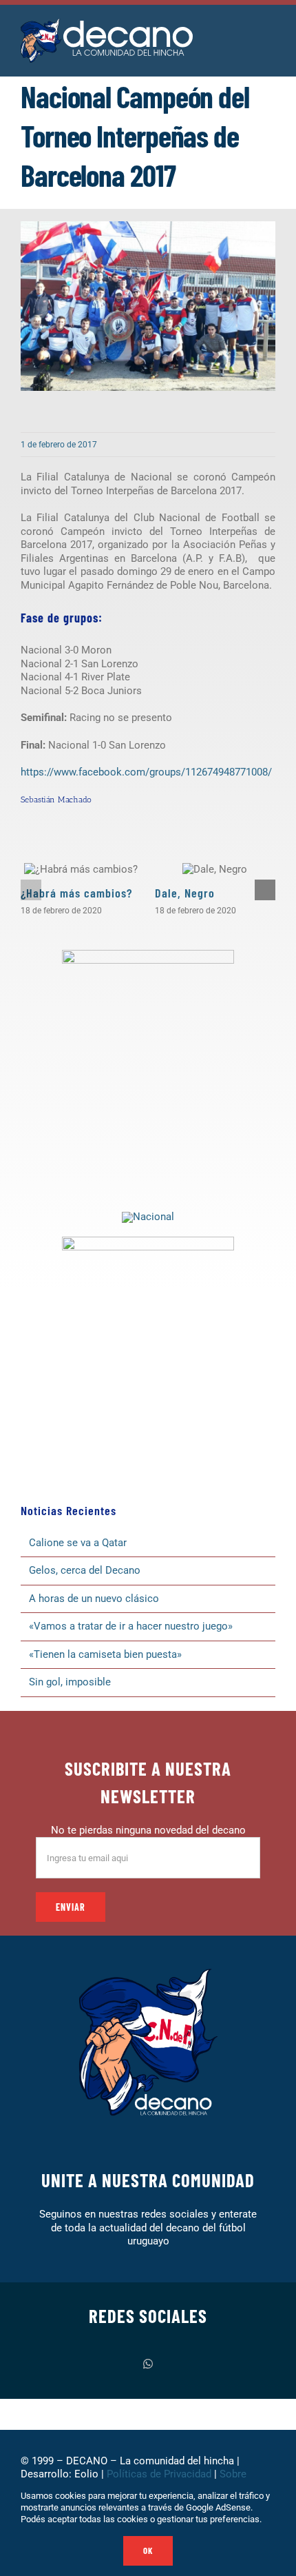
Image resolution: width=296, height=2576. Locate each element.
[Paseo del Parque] (148, 1217)
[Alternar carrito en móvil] (245, 34)
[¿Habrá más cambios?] (81, 869)
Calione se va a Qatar (78, 1543)
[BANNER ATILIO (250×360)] (148, 955)
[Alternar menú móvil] (270, 34)
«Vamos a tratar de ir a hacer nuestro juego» (131, 1626)
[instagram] (125, 2364)
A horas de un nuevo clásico (94, 1599)
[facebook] (81, 2364)
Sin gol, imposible (70, 1682)
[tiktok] (171, 2364)
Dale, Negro (185, 893)
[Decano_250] (148, 1241)
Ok (148, 2550)
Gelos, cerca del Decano (85, 1570)
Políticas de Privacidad (159, 2474)
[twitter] (103, 2364)
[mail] (215, 2364)
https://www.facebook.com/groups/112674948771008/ (146, 772)
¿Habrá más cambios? (76, 893)
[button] (31, 890)
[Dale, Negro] (215, 869)
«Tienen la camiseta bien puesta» (105, 1654)
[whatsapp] (148, 2364)
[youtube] (193, 2364)
